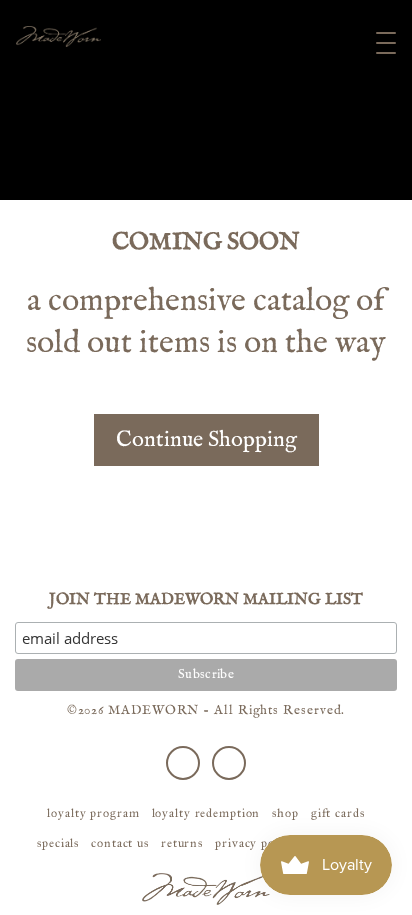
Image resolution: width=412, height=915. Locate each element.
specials (58, 843)
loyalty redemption (206, 813)
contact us (120, 843)
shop (285, 813)
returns (182, 843)
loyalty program (93, 813)
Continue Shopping (206, 440)
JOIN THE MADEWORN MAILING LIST (206, 600)
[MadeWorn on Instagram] (229, 763)
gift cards (338, 813)
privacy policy (255, 843)
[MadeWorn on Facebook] (183, 763)
